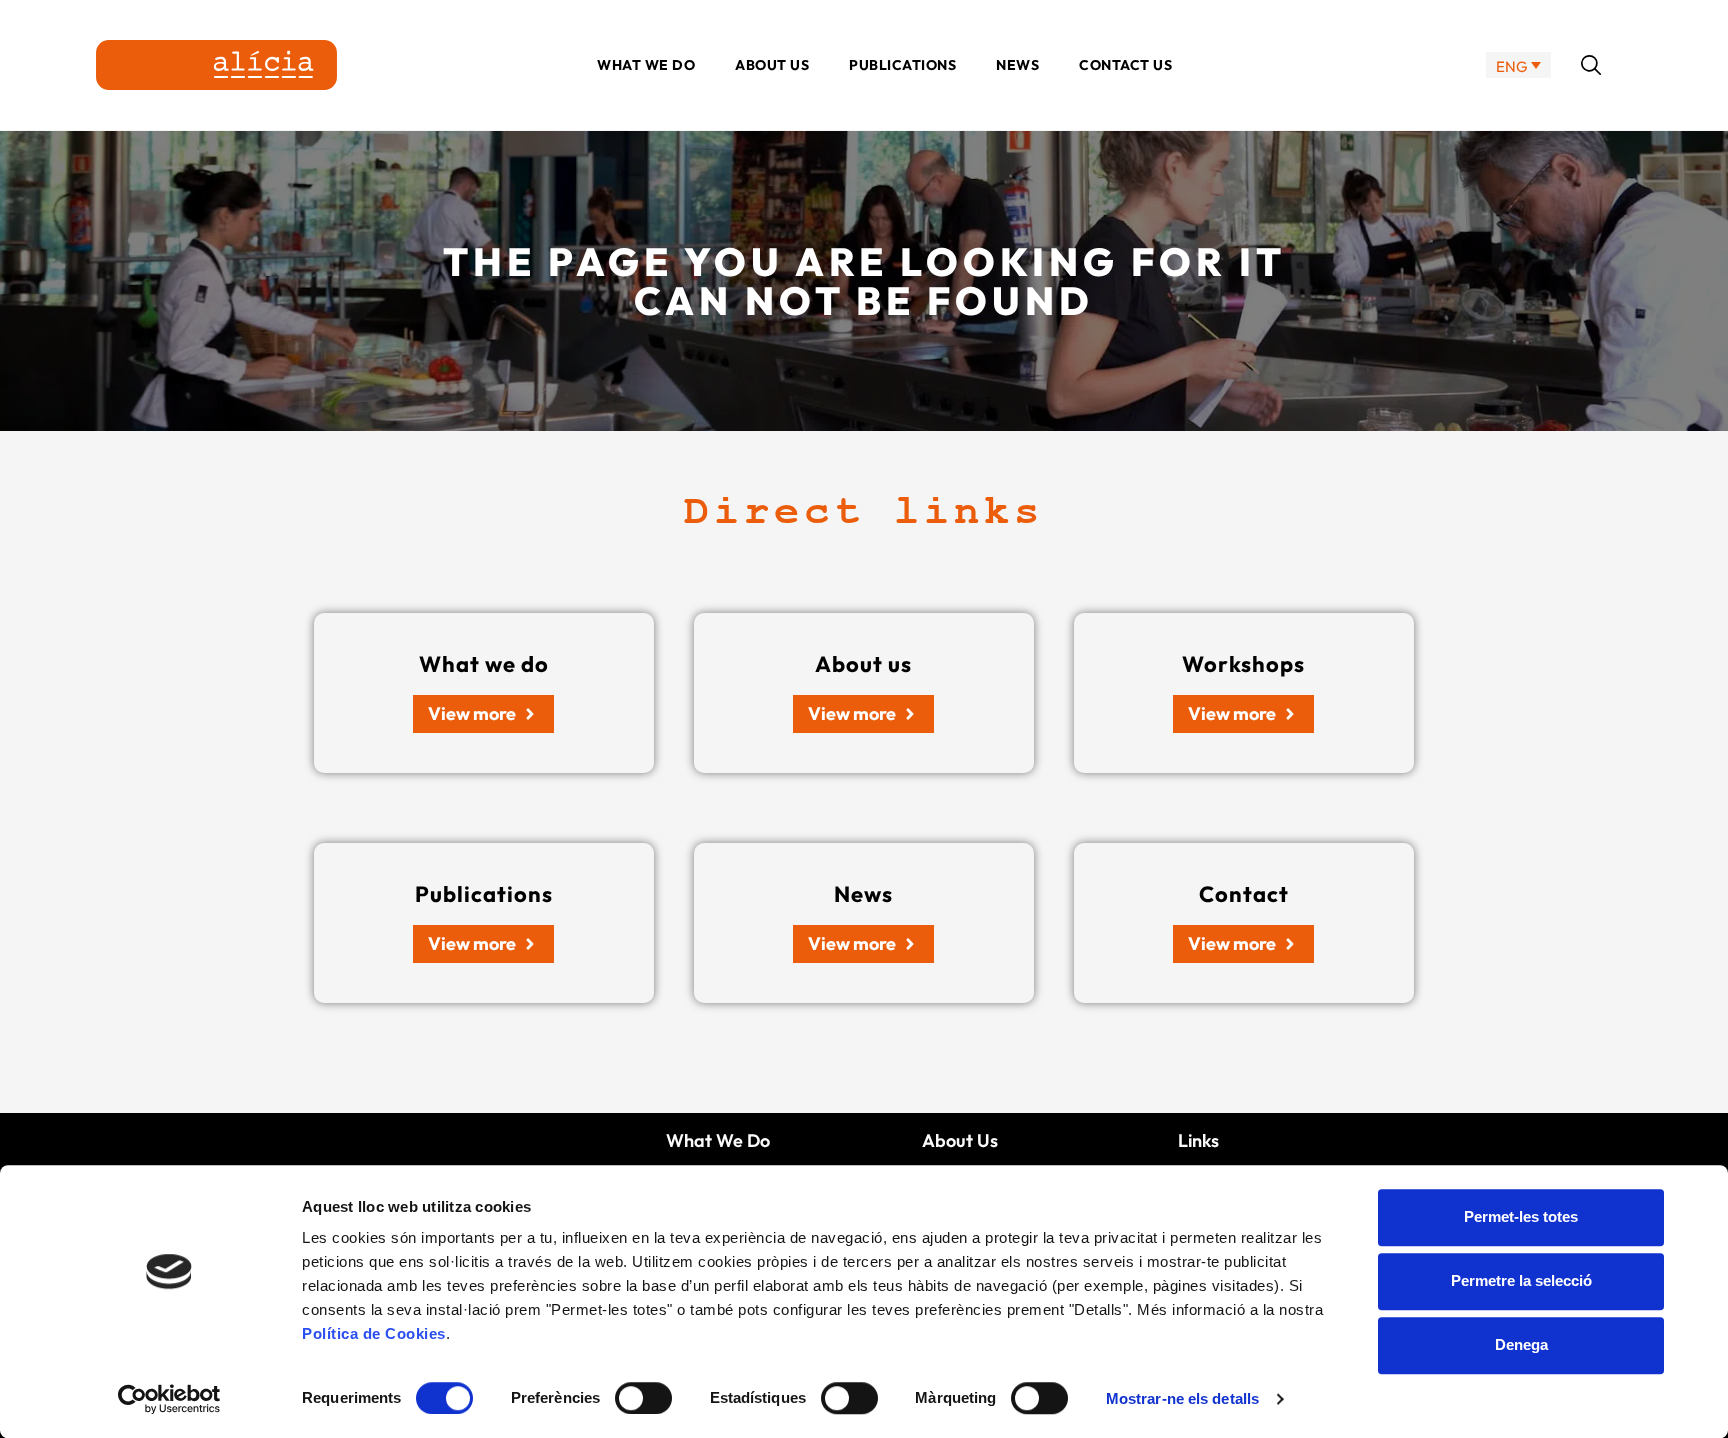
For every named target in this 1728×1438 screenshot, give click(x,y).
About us (772, 65)
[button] (1591, 65)
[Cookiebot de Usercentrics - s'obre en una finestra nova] (169, 1399)
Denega (1521, 1344)
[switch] (643, 1398)
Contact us (1125, 65)
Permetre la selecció (1521, 1280)
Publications (902, 65)
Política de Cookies (374, 1333)
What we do (646, 65)
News (1017, 65)
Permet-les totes (1521, 1216)
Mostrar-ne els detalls (1182, 1398)
